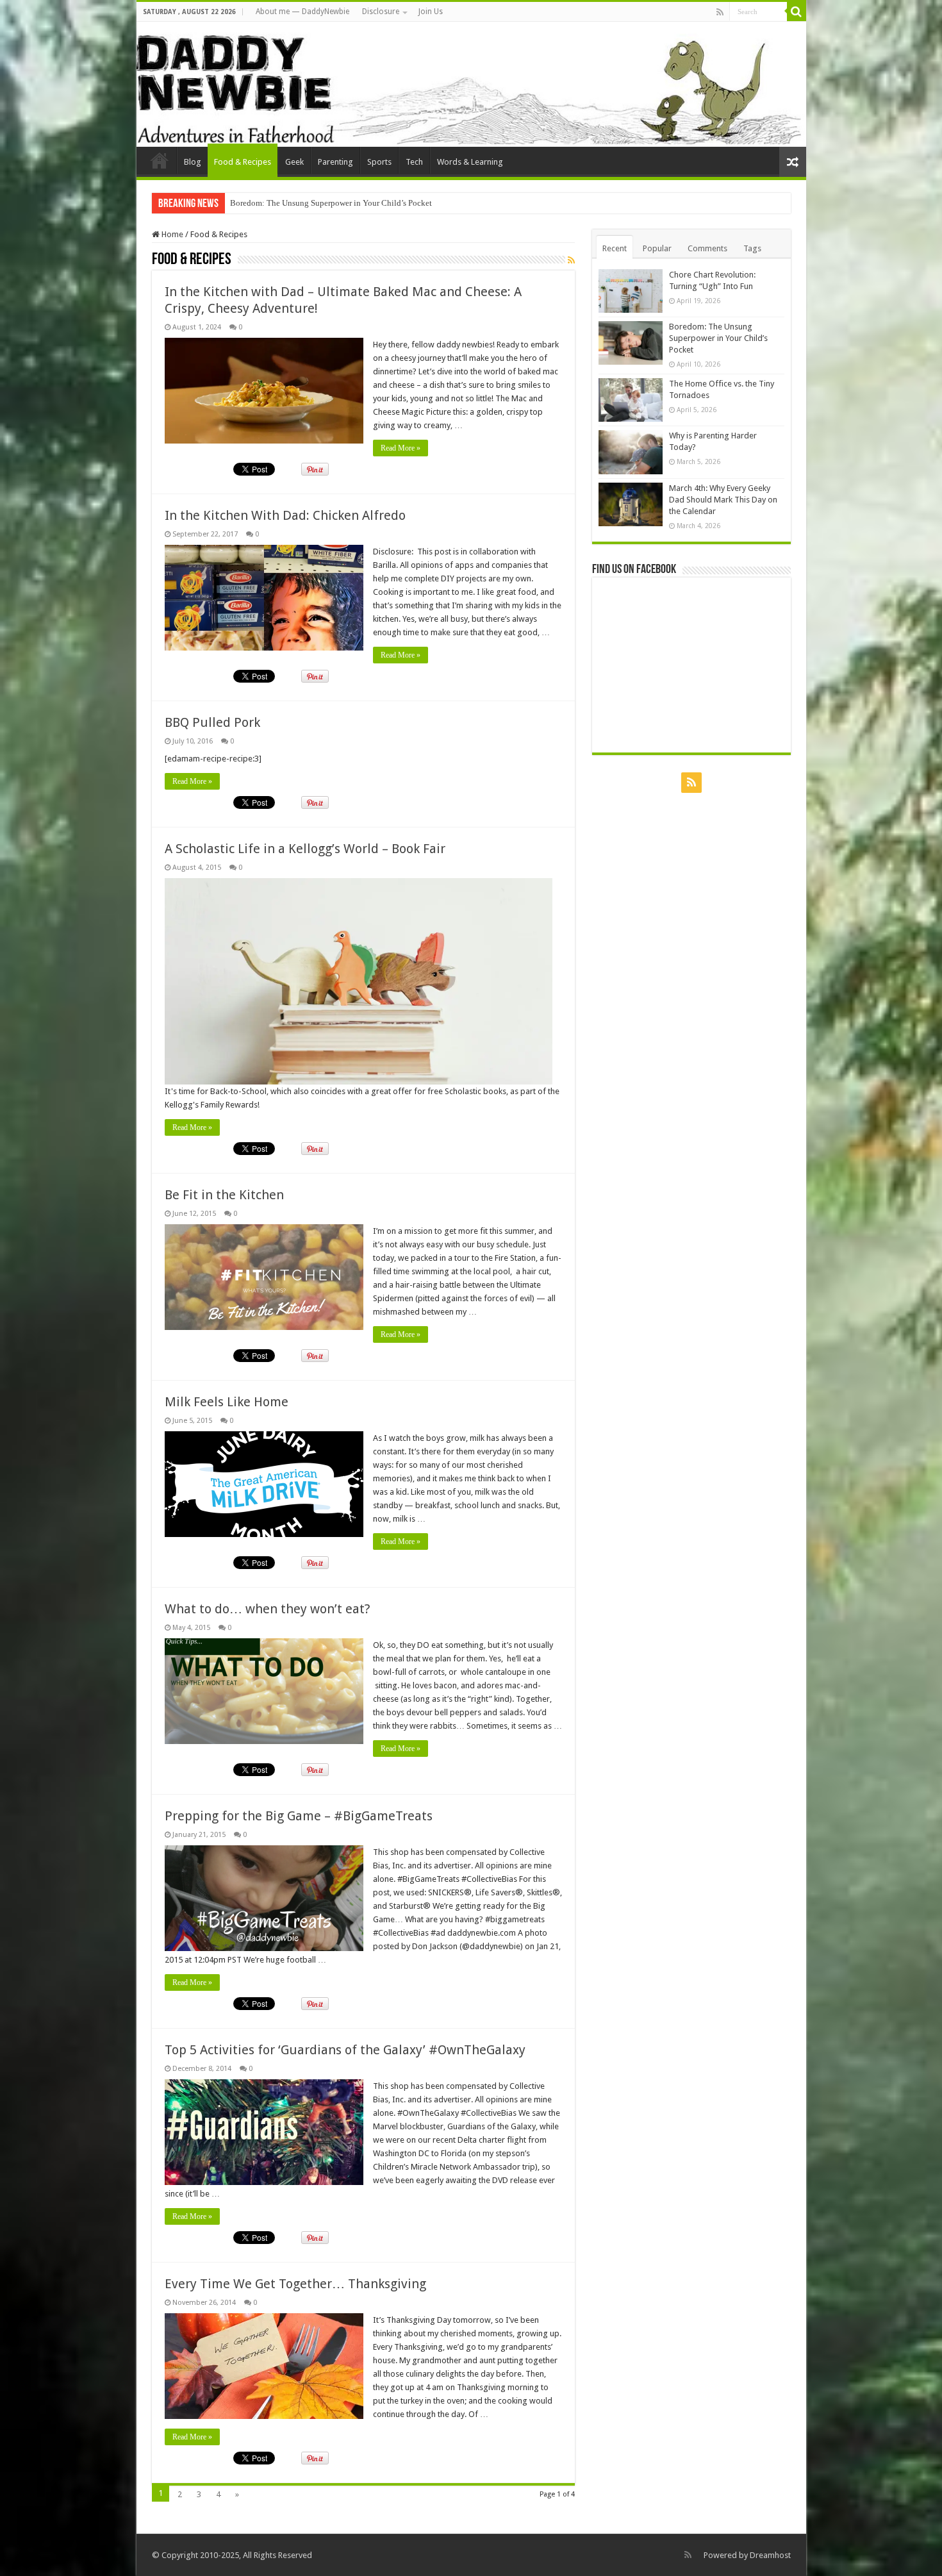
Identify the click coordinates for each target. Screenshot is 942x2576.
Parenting (335, 162)
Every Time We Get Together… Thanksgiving (295, 2284)
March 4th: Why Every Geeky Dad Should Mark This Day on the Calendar (723, 500)
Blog (193, 162)
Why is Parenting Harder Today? (286, 203)
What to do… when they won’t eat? (268, 1609)
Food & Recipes (243, 162)
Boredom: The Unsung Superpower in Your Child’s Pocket (718, 338)
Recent (615, 248)
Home (171, 234)
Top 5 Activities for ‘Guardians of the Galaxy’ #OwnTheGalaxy (345, 2050)
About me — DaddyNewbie (302, 12)
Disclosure (381, 12)
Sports (379, 162)
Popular (657, 248)
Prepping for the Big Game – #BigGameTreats (299, 1816)
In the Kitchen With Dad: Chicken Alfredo (285, 515)
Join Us (431, 12)
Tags (752, 248)
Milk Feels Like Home (227, 1402)
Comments (707, 248)
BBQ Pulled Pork (212, 722)
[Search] (797, 12)
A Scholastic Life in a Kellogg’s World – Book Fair (305, 849)
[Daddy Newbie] (471, 84)
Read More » (401, 448)
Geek (294, 162)
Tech (414, 162)
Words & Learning (470, 162)
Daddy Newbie (160, 160)
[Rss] (720, 12)
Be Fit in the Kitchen (224, 1195)
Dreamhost (770, 2555)
